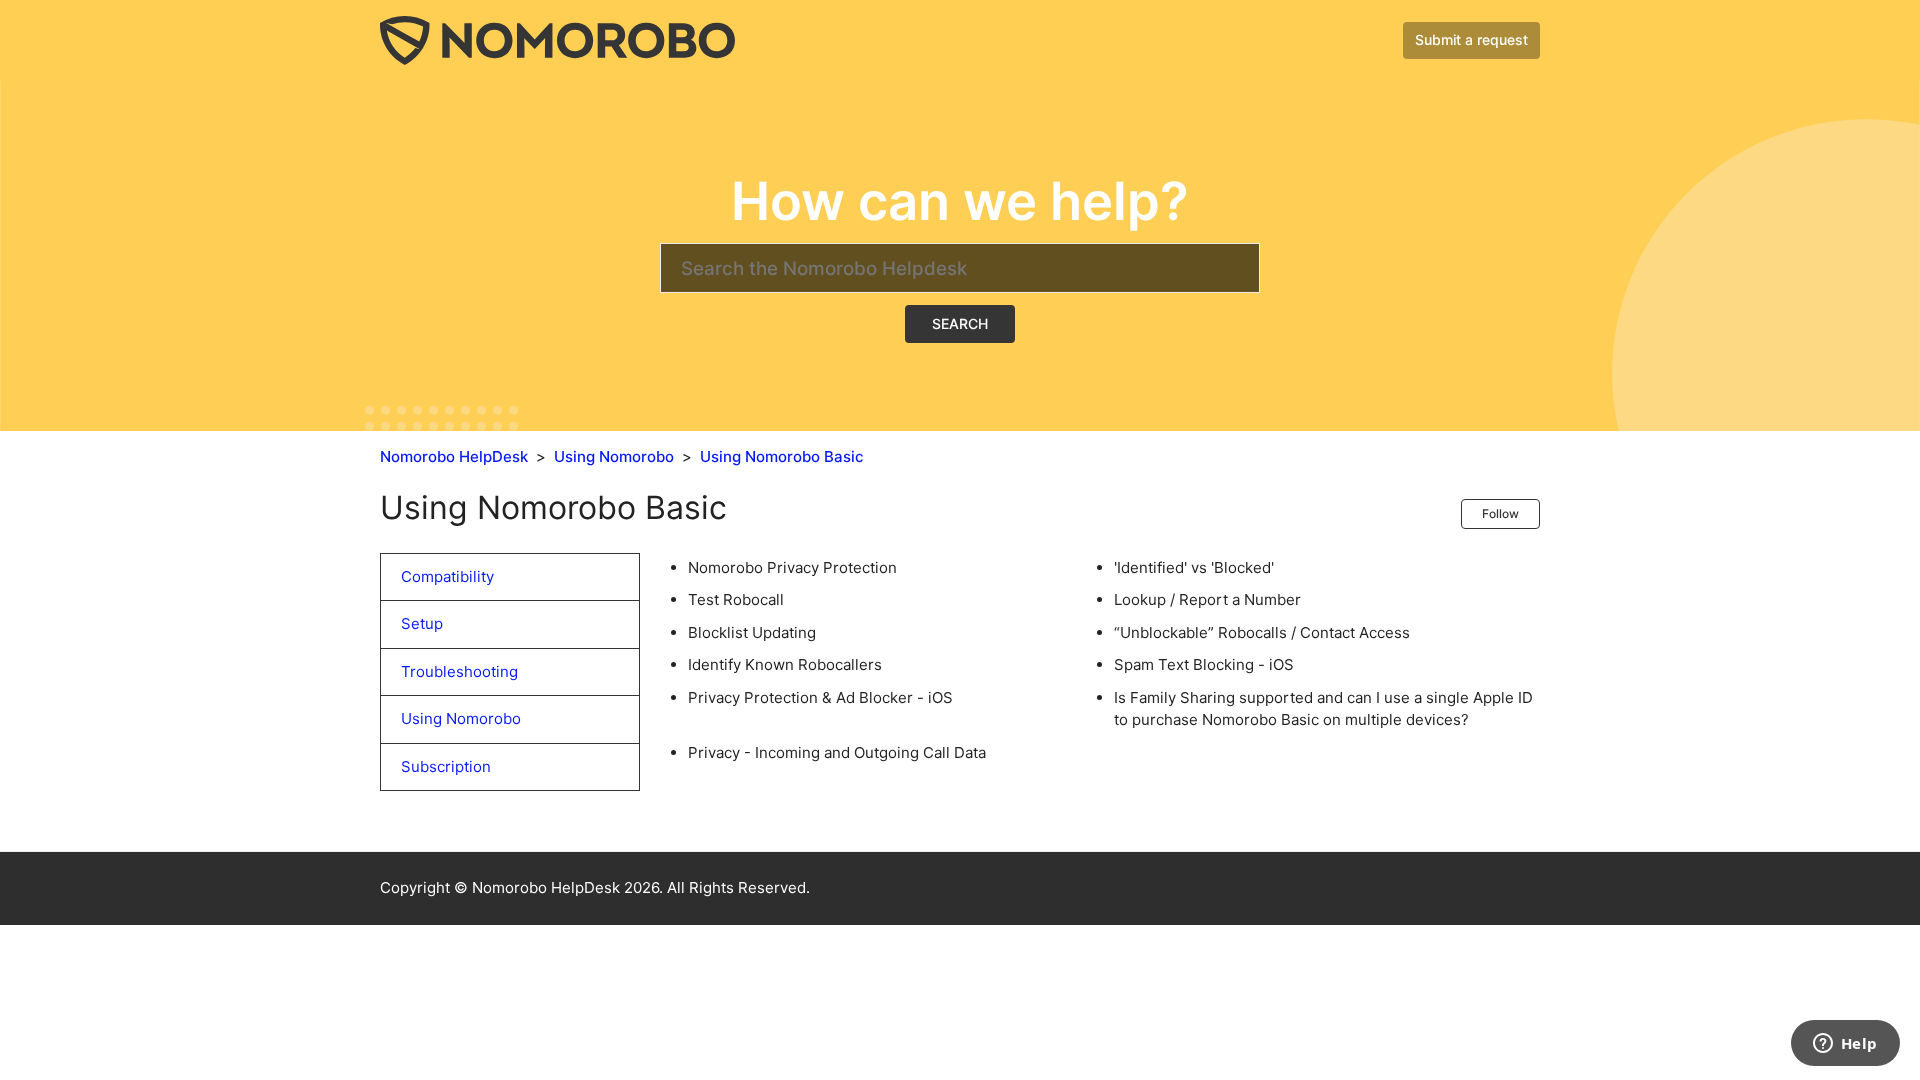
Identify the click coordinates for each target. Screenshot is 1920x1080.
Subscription (446, 766)
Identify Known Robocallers (785, 664)
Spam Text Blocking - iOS (1204, 664)
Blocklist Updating (752, 632)
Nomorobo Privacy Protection (792, 567)
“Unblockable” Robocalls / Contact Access (1262, 632)
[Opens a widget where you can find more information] (1845, 1045)
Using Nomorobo (614, 456)
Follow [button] (1500, 513)
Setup (422, 623)
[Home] (557, 39)
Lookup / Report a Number (1207, 599)
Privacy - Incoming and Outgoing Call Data (837, 752)
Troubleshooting (459, 671)
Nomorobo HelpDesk (454, 456)
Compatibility (447, 576)
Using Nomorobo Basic (782, 456)
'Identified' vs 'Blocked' (1194, 567)
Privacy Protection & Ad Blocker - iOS (820, 697)
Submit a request (1471, 39)
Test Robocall (736, 599)
